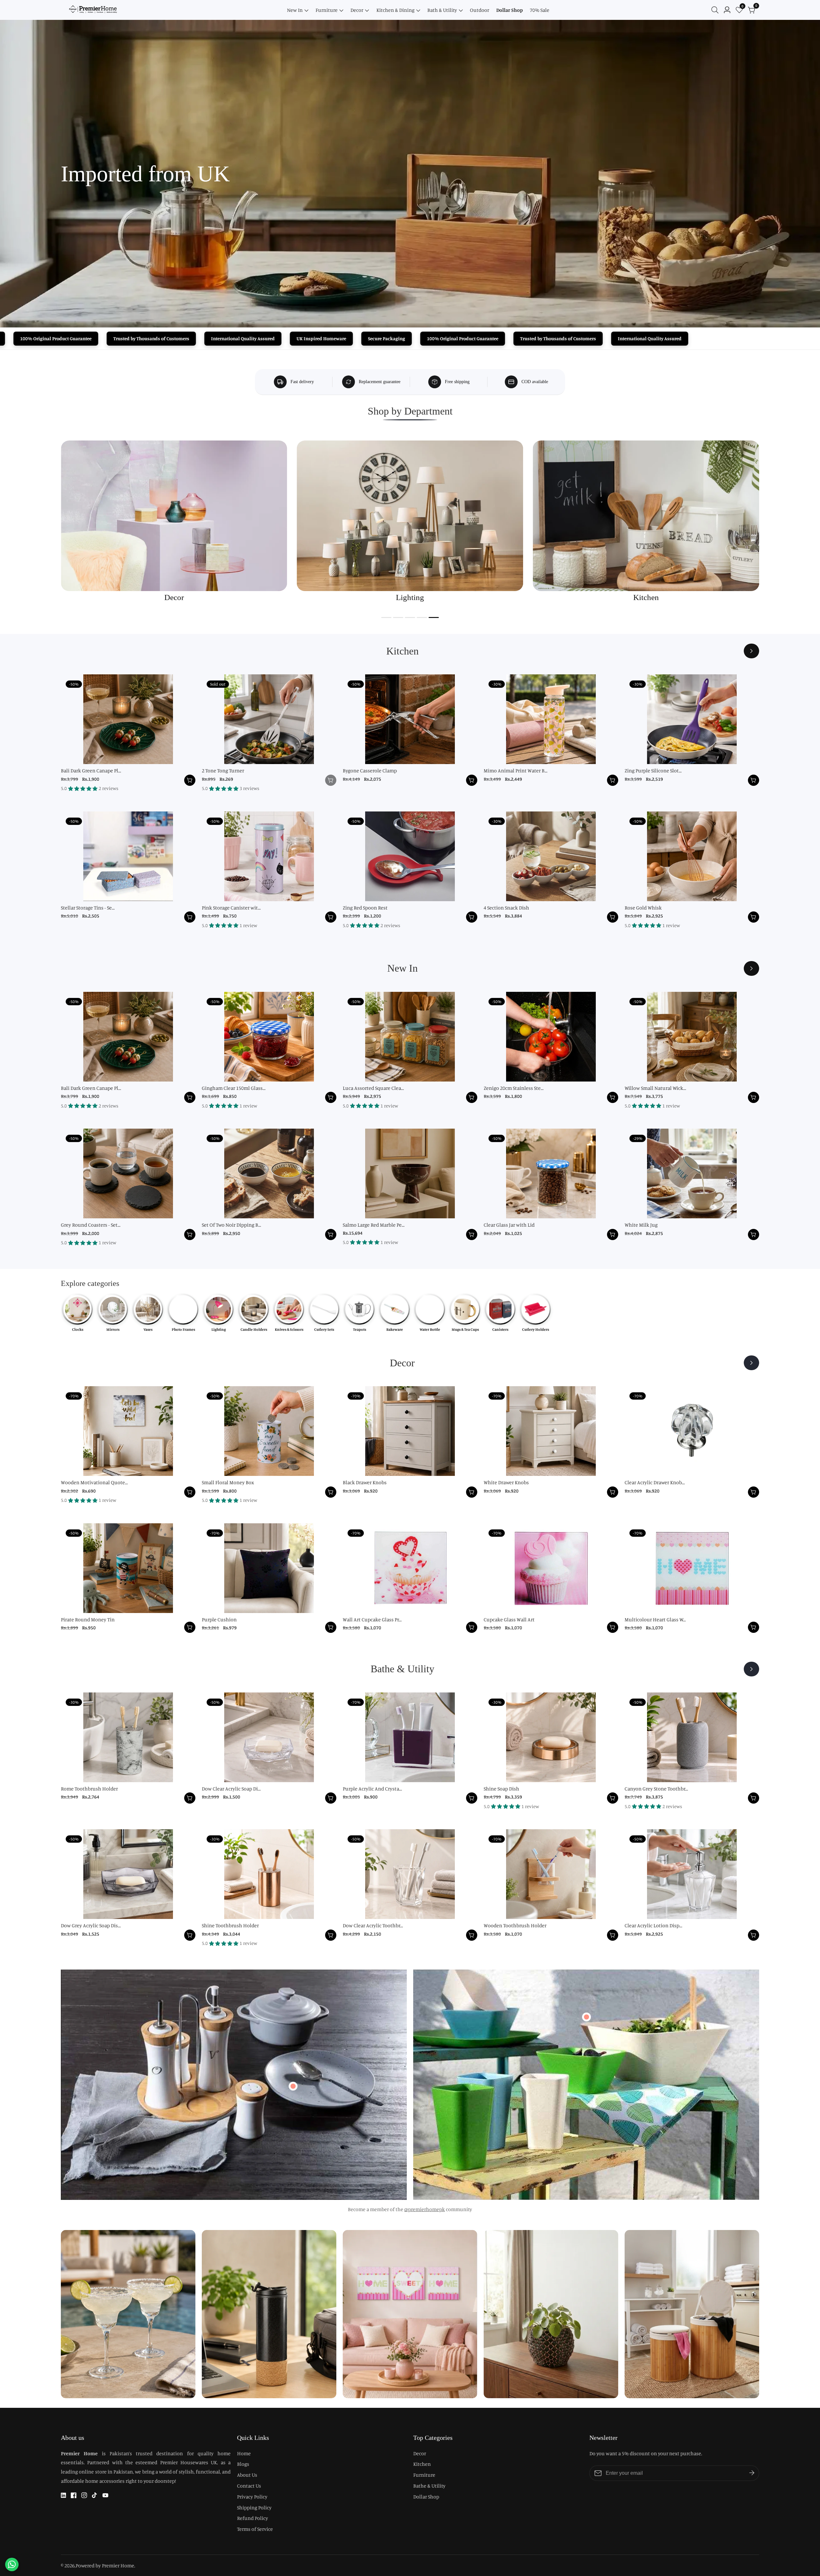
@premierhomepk (425, 2209)
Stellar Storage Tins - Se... (88, 908)
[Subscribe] (752, 2473)
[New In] (751, 968)
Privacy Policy (252, 2497)
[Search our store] (716, 10)
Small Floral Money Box (228, 1482)
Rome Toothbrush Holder (89, 1789)
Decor (357, 10)
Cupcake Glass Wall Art (509, 1619)
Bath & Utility (442, 10)
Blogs (243, 2464)
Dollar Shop (509, 10)
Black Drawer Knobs (365, 1482)
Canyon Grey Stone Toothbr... (656, 1789)
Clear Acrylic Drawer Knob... (655, 1482)
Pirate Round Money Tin (88, 1619)
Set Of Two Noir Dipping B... (231, 1225)
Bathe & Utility (429, 2486)
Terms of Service (255, 2529)
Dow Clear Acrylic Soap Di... (231, 1789)
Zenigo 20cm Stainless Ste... (514, 1088)
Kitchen (422, 2464)
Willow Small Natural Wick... (655, 1088)
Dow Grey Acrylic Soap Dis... (91, 1925)
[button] (386, 617)
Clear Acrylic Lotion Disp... (653, 1925)
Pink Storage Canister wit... (231, 908)
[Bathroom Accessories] (751, 1669)
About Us (247, 2475)
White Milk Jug (641, 1225)
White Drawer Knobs (506, 1482)
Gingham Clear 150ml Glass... (234, 1088)
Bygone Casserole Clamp (370, 770)
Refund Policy (253, 2518)
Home (244, 2453)
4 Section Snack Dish (506, 908)
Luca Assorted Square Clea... (373, 1088)
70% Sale (540, 10)
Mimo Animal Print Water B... (516, 770)
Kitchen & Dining (395, 10)
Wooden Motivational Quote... (94, 1482)
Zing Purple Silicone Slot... (653, 770)
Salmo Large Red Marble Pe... (374, 1225)
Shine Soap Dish (501, 1789)
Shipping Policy (254, 2507)
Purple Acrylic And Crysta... (372, 1789)
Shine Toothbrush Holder (230, 1925)
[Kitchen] (751, 651)
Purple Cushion (219, 1619)
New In (295, 10)
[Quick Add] (293, 2086)
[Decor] (751, 1363)
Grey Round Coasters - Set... (91, 1225)
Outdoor (480, 10)
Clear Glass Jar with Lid (509, 1225)
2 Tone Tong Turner (223, 770)
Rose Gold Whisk (643, 908)
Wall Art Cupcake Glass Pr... (372, 1619)
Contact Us (249, 2486)
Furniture (327, 10)
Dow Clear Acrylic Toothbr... (373, 1925)
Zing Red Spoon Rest (365, 908)
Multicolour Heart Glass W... (655, 1619)
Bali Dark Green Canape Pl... (91, 770)
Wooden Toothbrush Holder (515, 1925)
